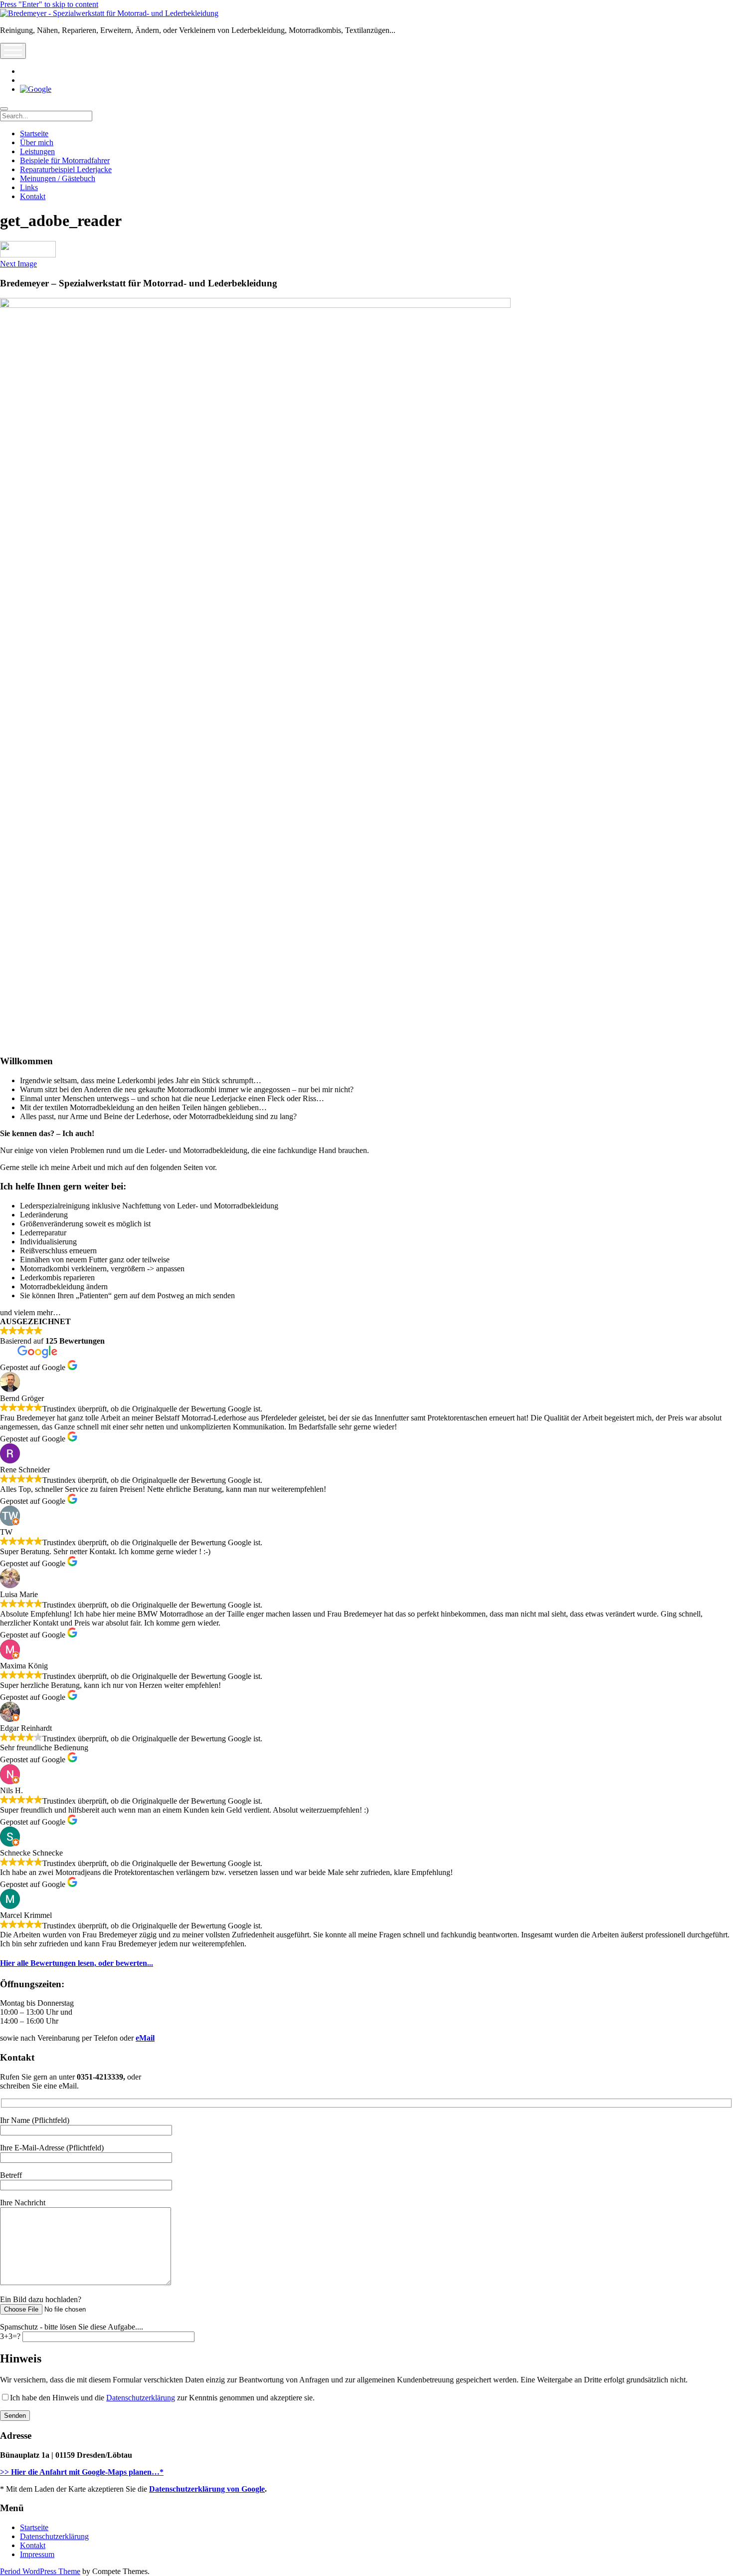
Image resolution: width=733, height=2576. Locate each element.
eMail (145, 2038)
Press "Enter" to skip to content (49, 4)
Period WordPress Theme (40, 2571)
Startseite (34, 133)
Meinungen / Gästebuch (58, 178)
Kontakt (33, 196)
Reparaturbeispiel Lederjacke (66, 169)
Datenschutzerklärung (141, 2398)
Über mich (37, 142)
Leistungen (37, 151)
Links (29, 187)
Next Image (18, 264)
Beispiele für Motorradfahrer (65, 160)
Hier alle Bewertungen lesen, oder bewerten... (77, 1963)
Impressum (37, 2554)
